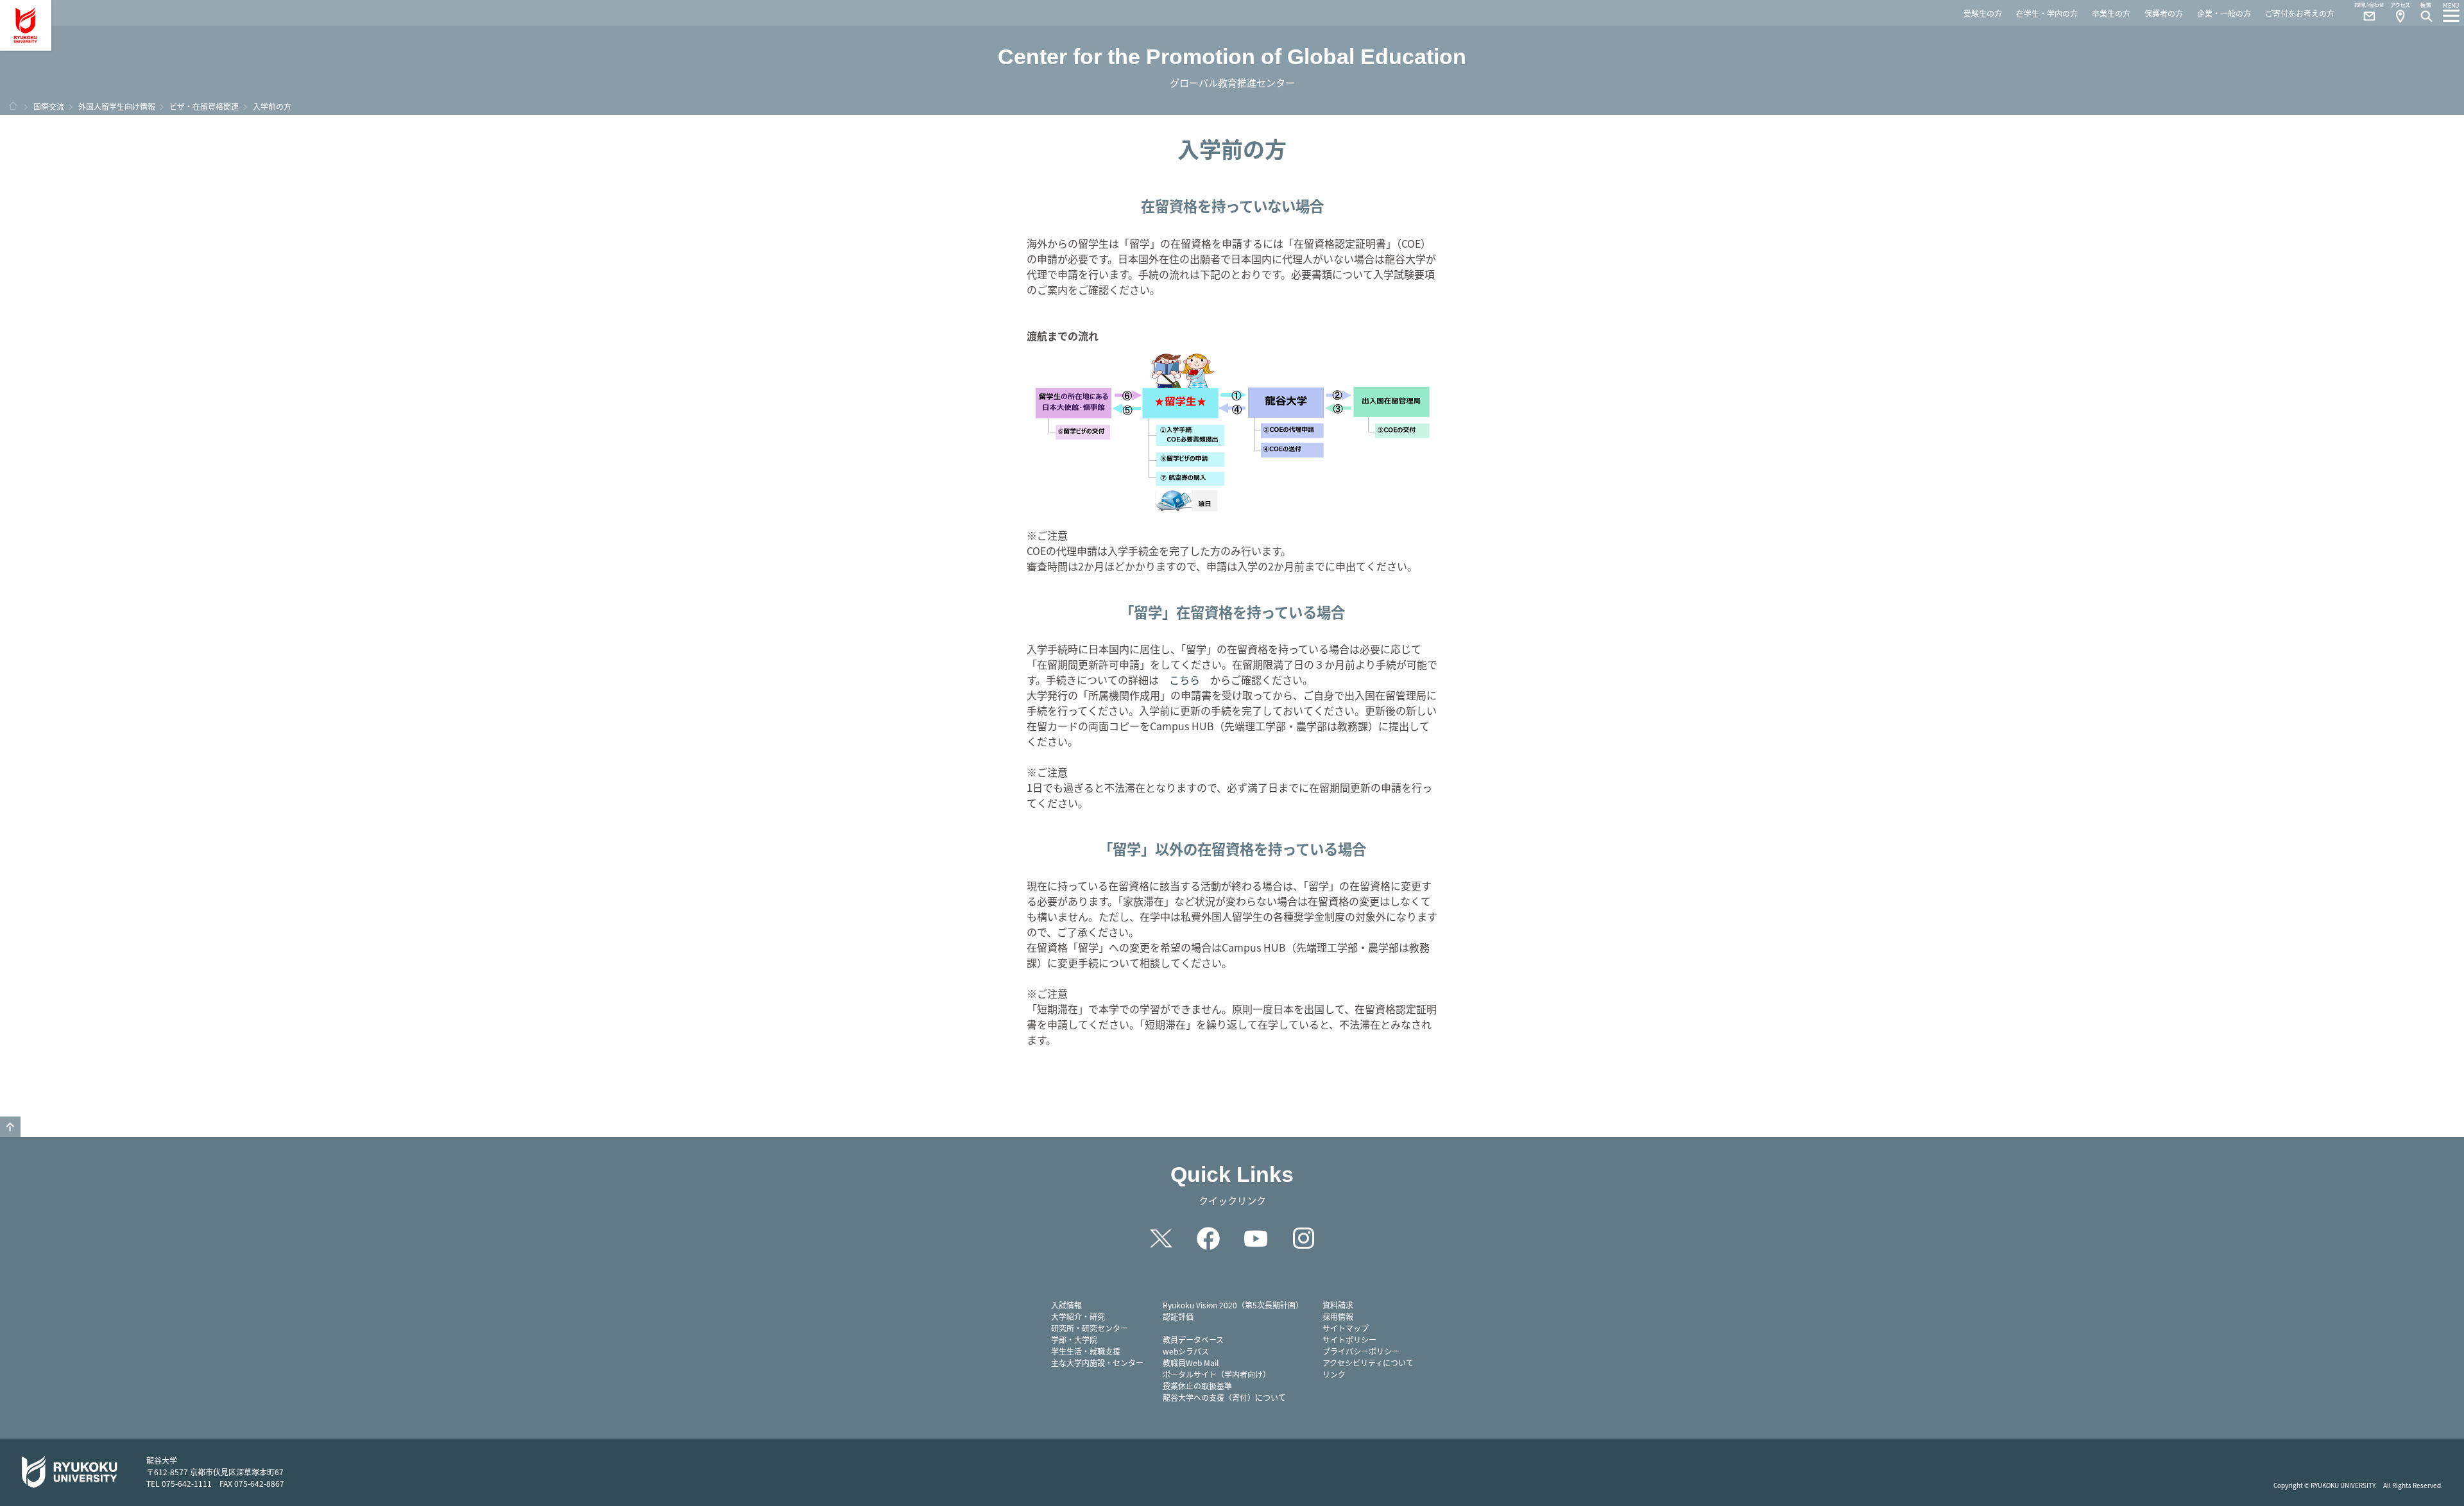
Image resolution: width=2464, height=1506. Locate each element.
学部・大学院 (1074, 1339)
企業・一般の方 (2224, 13)
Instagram (1303, 1238)
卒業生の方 (2111, 13)
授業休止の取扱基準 (1197, 1386)
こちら (1185, 680)
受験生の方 (1983, 13)
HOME (13, 106)
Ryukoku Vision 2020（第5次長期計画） (1233, 1305)
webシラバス (1186, 1351)
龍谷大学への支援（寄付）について (1224, 1397)
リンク (1334, 1374)
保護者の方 (2164, 13)
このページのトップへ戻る (10, 1127)
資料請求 (1338, 1305)
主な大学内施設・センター (1097, 1363)
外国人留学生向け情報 (117, 106)
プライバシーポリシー (1361, 1351)
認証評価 (1178, 1316)
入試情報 (1066, 1305)
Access (2400, 13)
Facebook (1208, 1238)
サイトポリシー (1349, 1339)
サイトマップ (1346, 1328)
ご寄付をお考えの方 (2300, 13)
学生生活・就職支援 (1086, 1351)
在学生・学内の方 (2047, 13)
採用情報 (1338, 1316)
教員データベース (1193, 1339)
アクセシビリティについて (1368, 1363)
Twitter (1161, 1238)
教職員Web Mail (1191, 1363)
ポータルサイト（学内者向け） (1217, 1374)
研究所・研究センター (1090, 1328)
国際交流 (49, 106)
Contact (2364, 13)
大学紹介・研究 (1078, 1316)
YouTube (1256, 1238)
